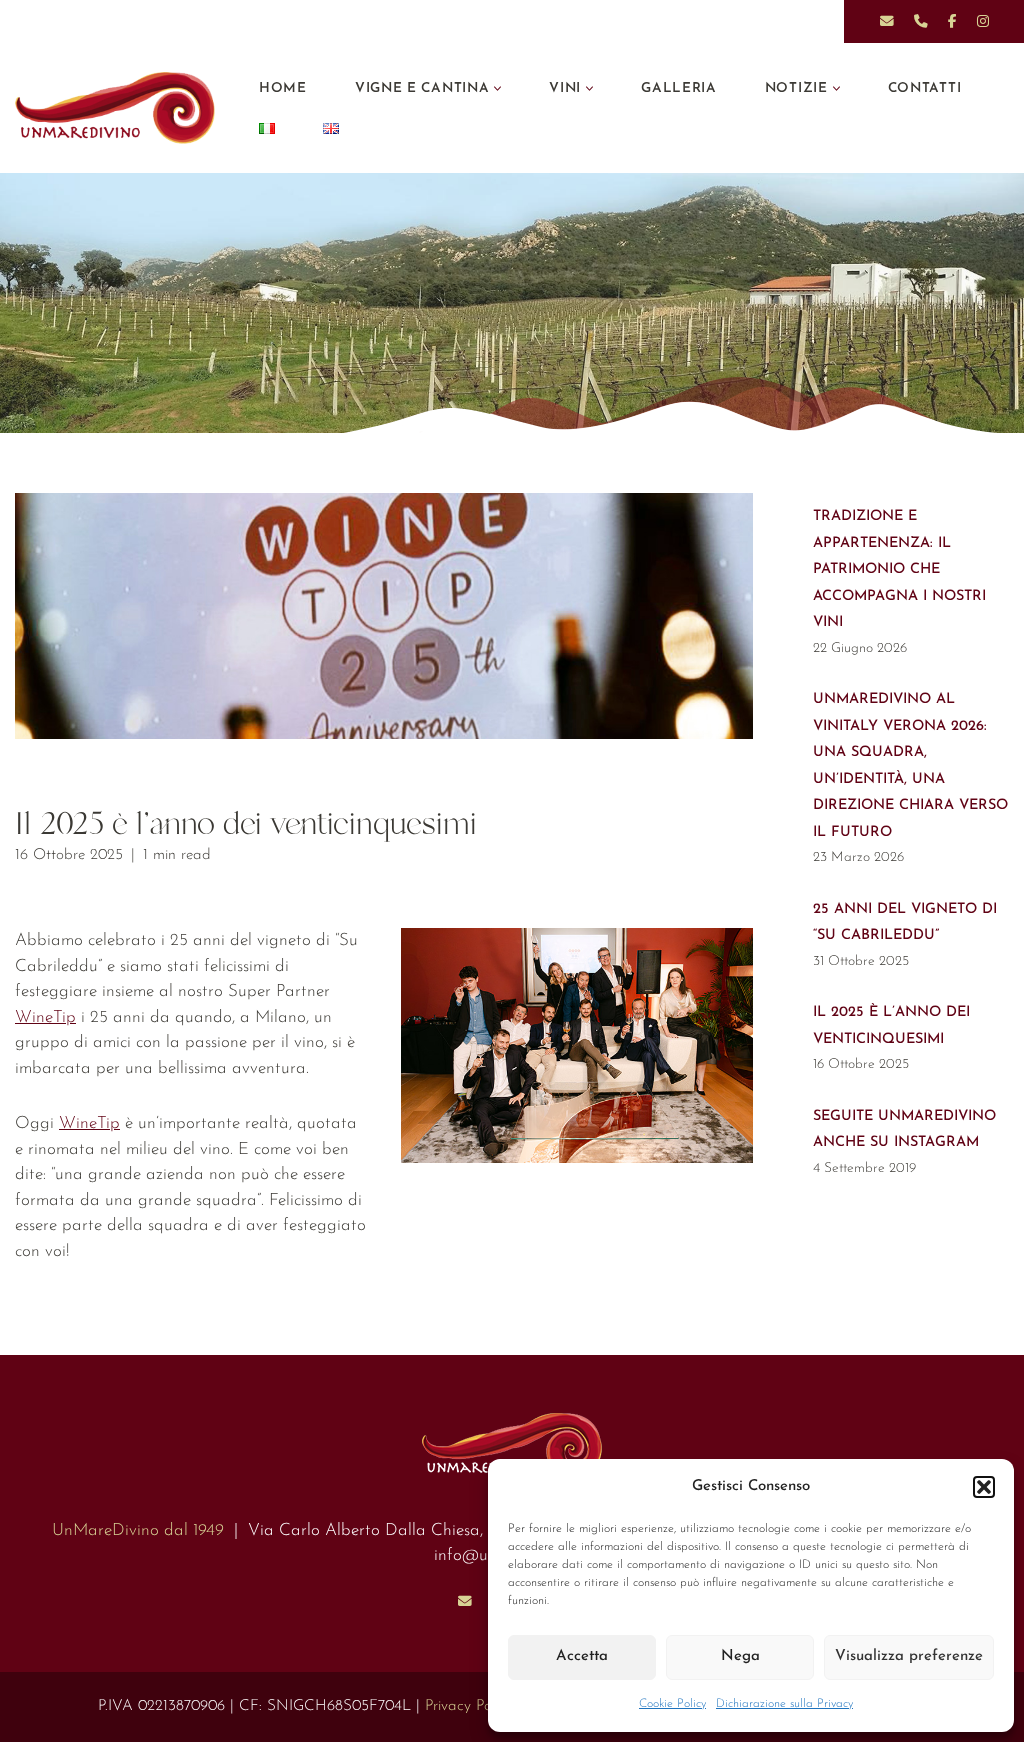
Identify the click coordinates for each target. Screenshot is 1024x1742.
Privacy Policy (468, 1706)
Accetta (582, 1656)
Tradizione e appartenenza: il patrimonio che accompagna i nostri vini (899, 569)
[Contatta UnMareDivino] (465, 1601)
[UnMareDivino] (120, 108)
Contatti (925, 88)
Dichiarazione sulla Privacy (784, 1704)
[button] (984, 1487)
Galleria (679, 88)
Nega (740, 1656)
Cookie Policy (672, 1704)
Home (283, 88)
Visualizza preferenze (909, 1656)
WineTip (45, 1017)
